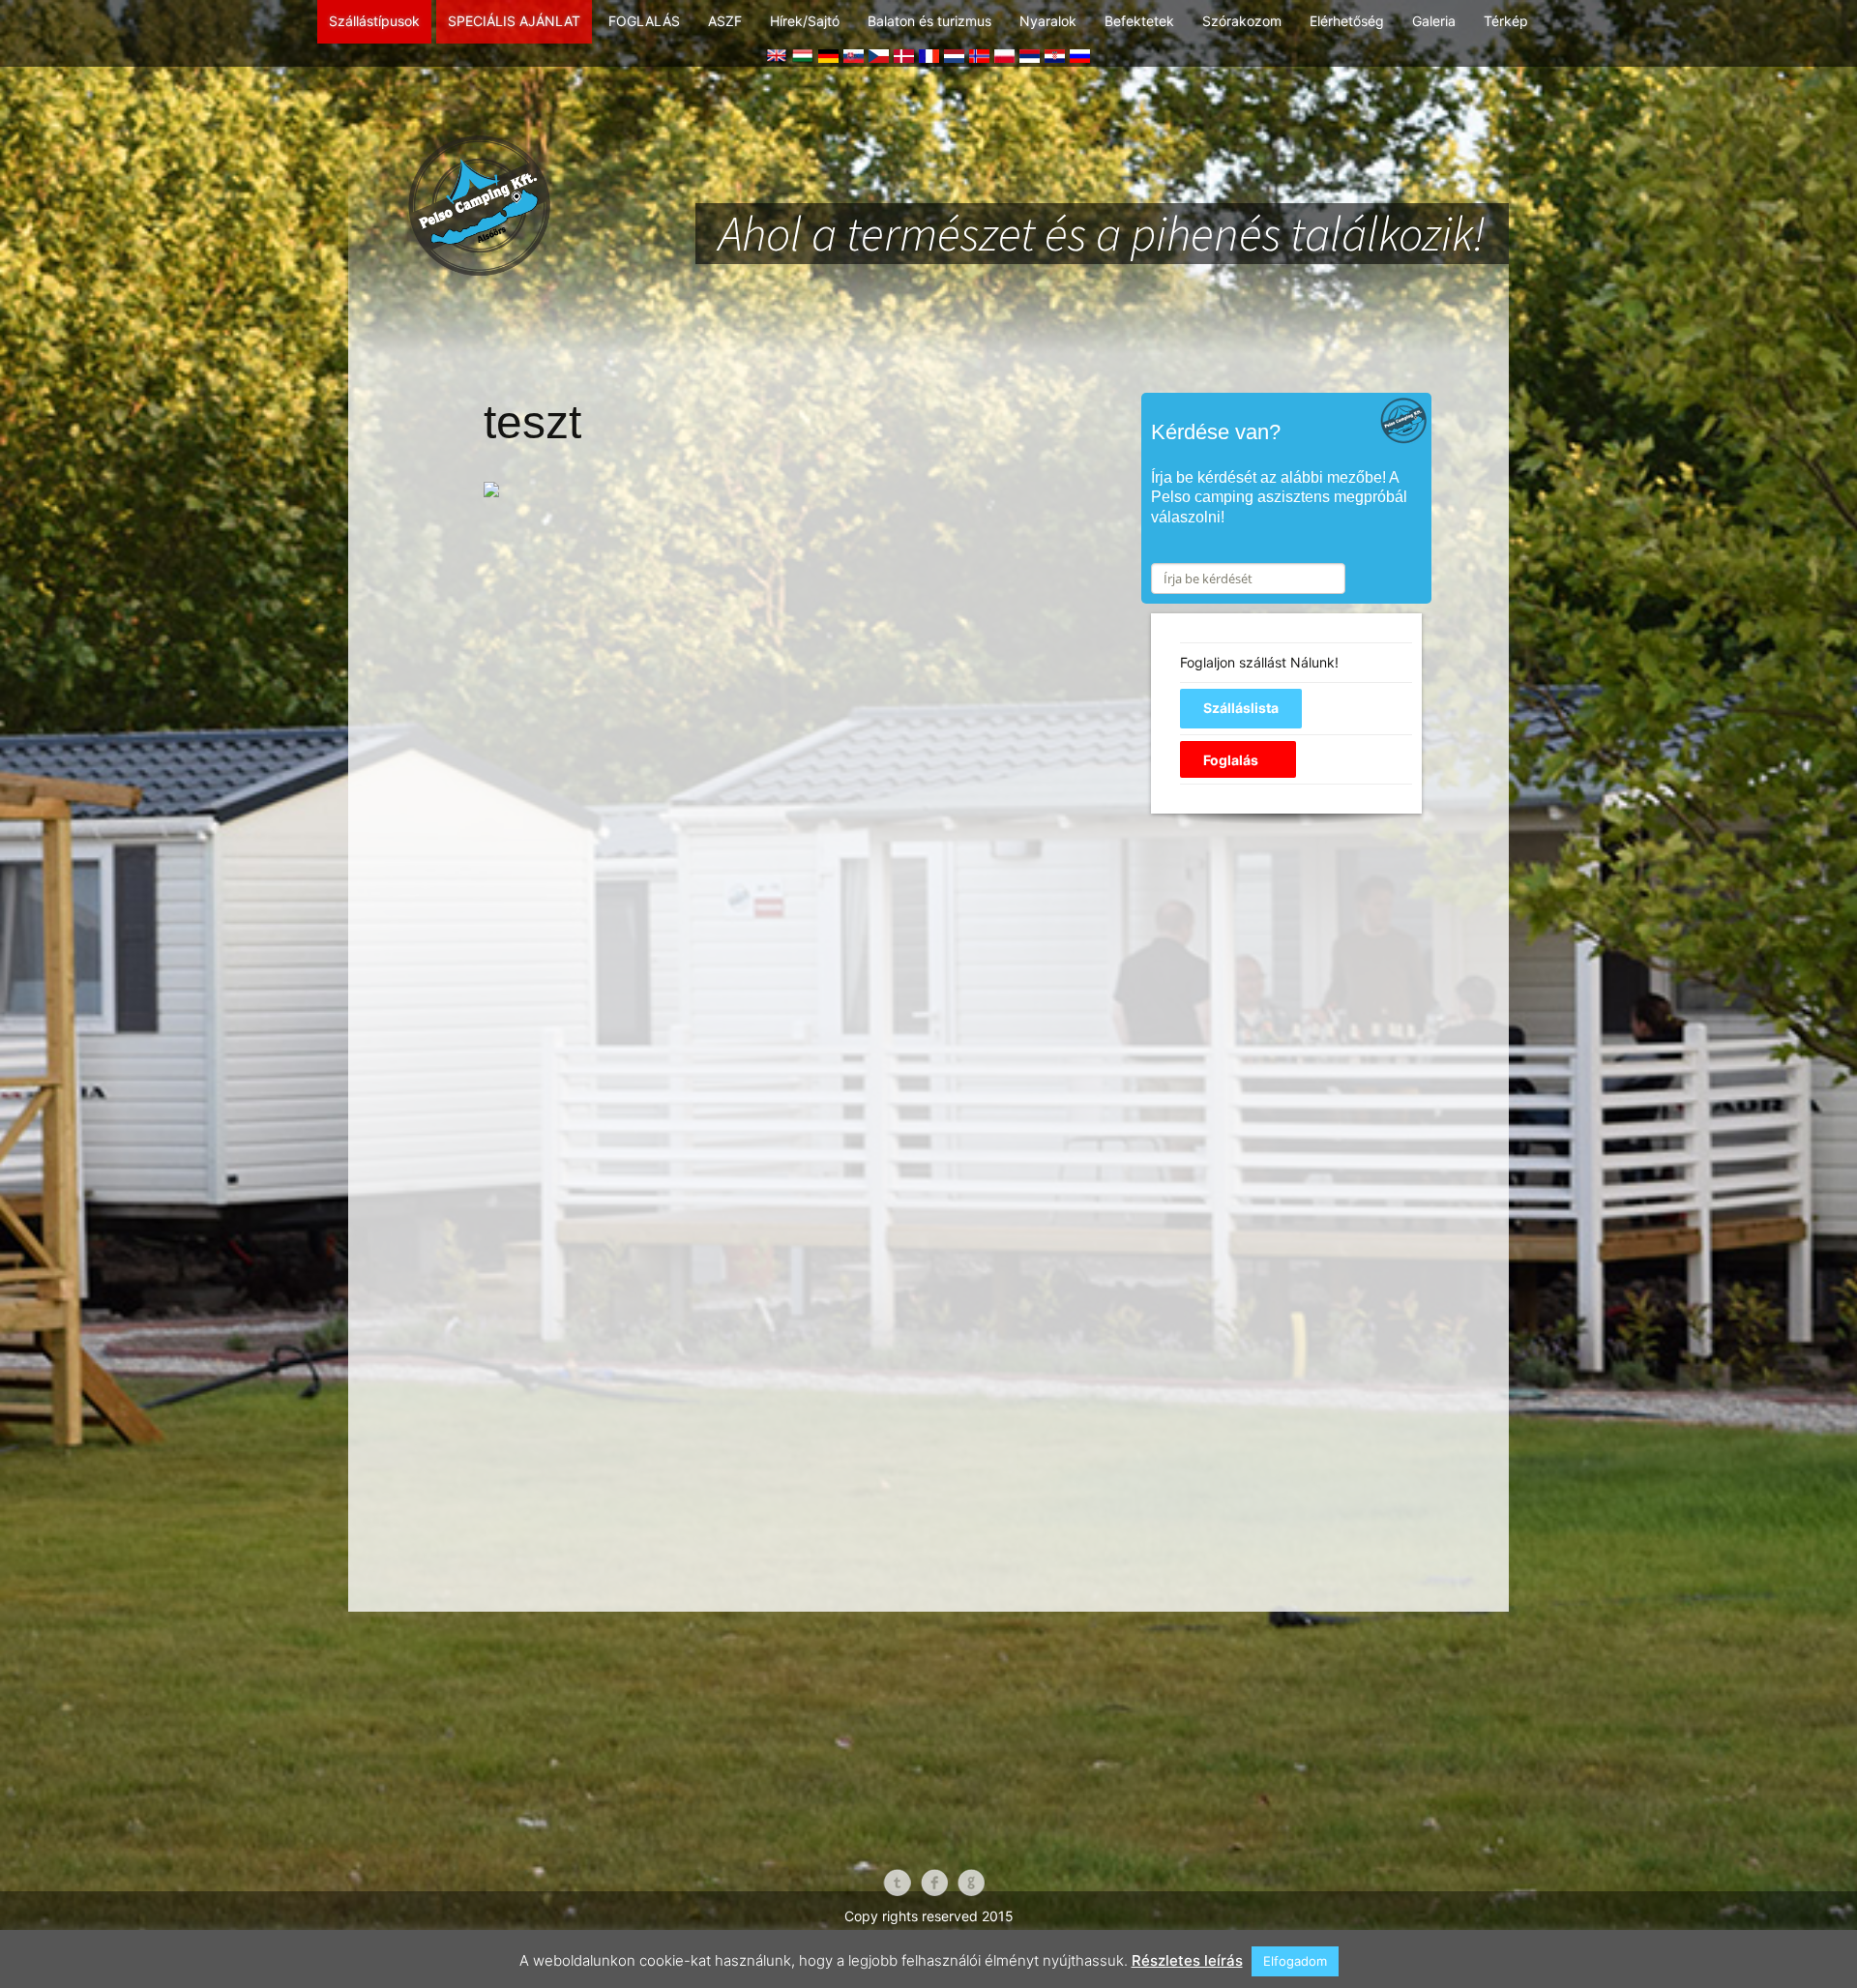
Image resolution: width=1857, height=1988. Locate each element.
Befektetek (1139, 21)
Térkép (1506, 21)
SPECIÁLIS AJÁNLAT (514, 21)
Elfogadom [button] (1295, 1961)
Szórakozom (1242, 21)
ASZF (725, 21)
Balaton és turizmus (929, 21)
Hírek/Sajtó (805, 21)
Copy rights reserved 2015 (929, 1916)
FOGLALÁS (644, 21)
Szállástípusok (374, 21)
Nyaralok (1048, 21)
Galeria (1434, 21)
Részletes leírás (1187, 1960)
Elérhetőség (1347, 21)
